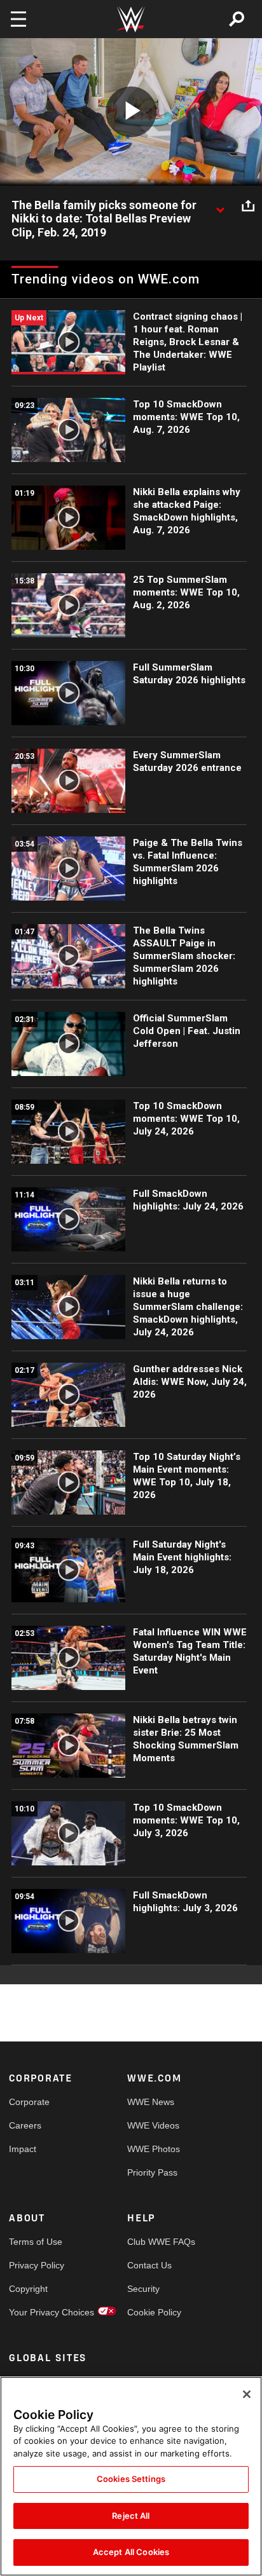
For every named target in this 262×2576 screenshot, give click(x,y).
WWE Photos (154, 2149)
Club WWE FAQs (157, 2242)
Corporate (29, 2102)
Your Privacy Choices (38, 2312)
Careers (25, 2125)
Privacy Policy (37, 2265)
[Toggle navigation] (18, 19)
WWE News (151, 2102)
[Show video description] (220, 206)
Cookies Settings (131, 2479)
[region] (131, 2476)
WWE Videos (153, 2125)
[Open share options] (248, 206)
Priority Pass (152, 2172)
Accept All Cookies (131, 2552)
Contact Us (149, 2265)
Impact (23, 2149)
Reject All (131, 2516)
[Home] (131, 19)
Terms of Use (36, 2242)
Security (143, 2289)
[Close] (247, 2394)
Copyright (28, 2289)
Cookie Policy (154, 2312)
